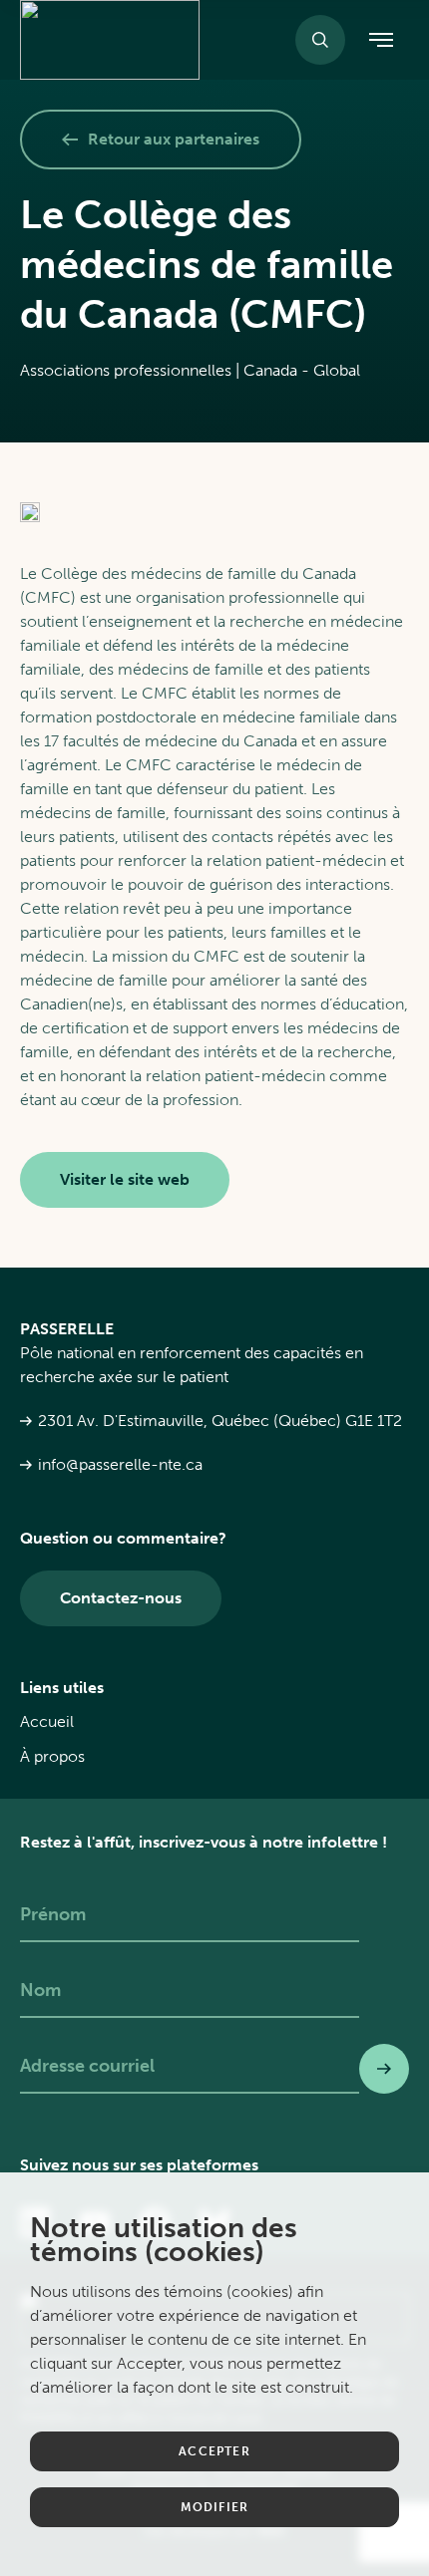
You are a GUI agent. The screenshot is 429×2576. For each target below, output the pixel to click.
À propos (52, 1756)
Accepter (214, 2451)
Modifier (215, 2507)
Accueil (47, 1721)
